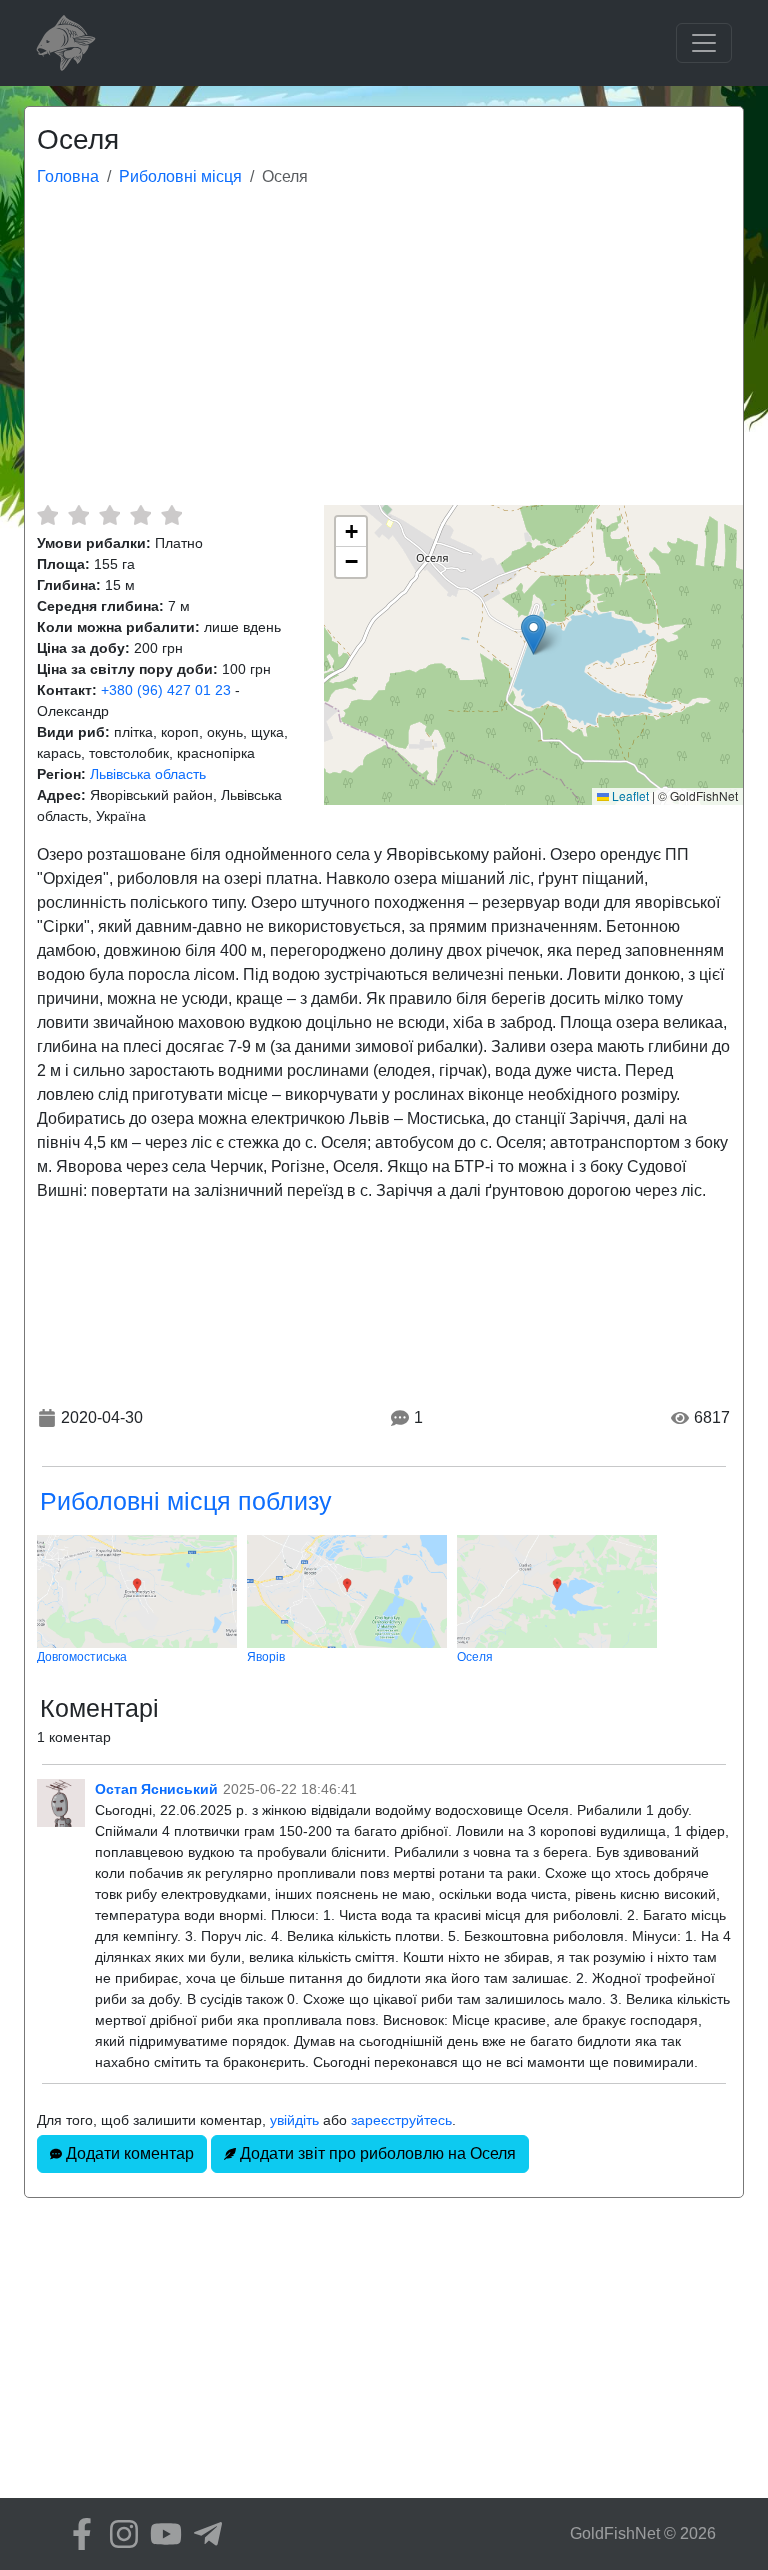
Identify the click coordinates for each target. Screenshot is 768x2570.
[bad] (47, 515)
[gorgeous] (171, 515)
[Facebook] (77, 2534)
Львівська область (148, 774)
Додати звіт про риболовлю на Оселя (376, 2153)
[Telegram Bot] (203, 2534)
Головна (68, 176)
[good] (140, 515)
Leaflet (629, 795)
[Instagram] (119, 2534)
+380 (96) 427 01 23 (166, 690)
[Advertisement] (384, 355)
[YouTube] (161, 2534)
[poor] (78, 515)
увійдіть (294, 2120)
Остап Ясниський (156, 1789)
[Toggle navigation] (704, 43)
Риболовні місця (180, 176)
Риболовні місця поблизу (186, 1501)
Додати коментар (128, 2153)
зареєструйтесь (401, 2120)
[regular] (109, 515)
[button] (533, 634)
